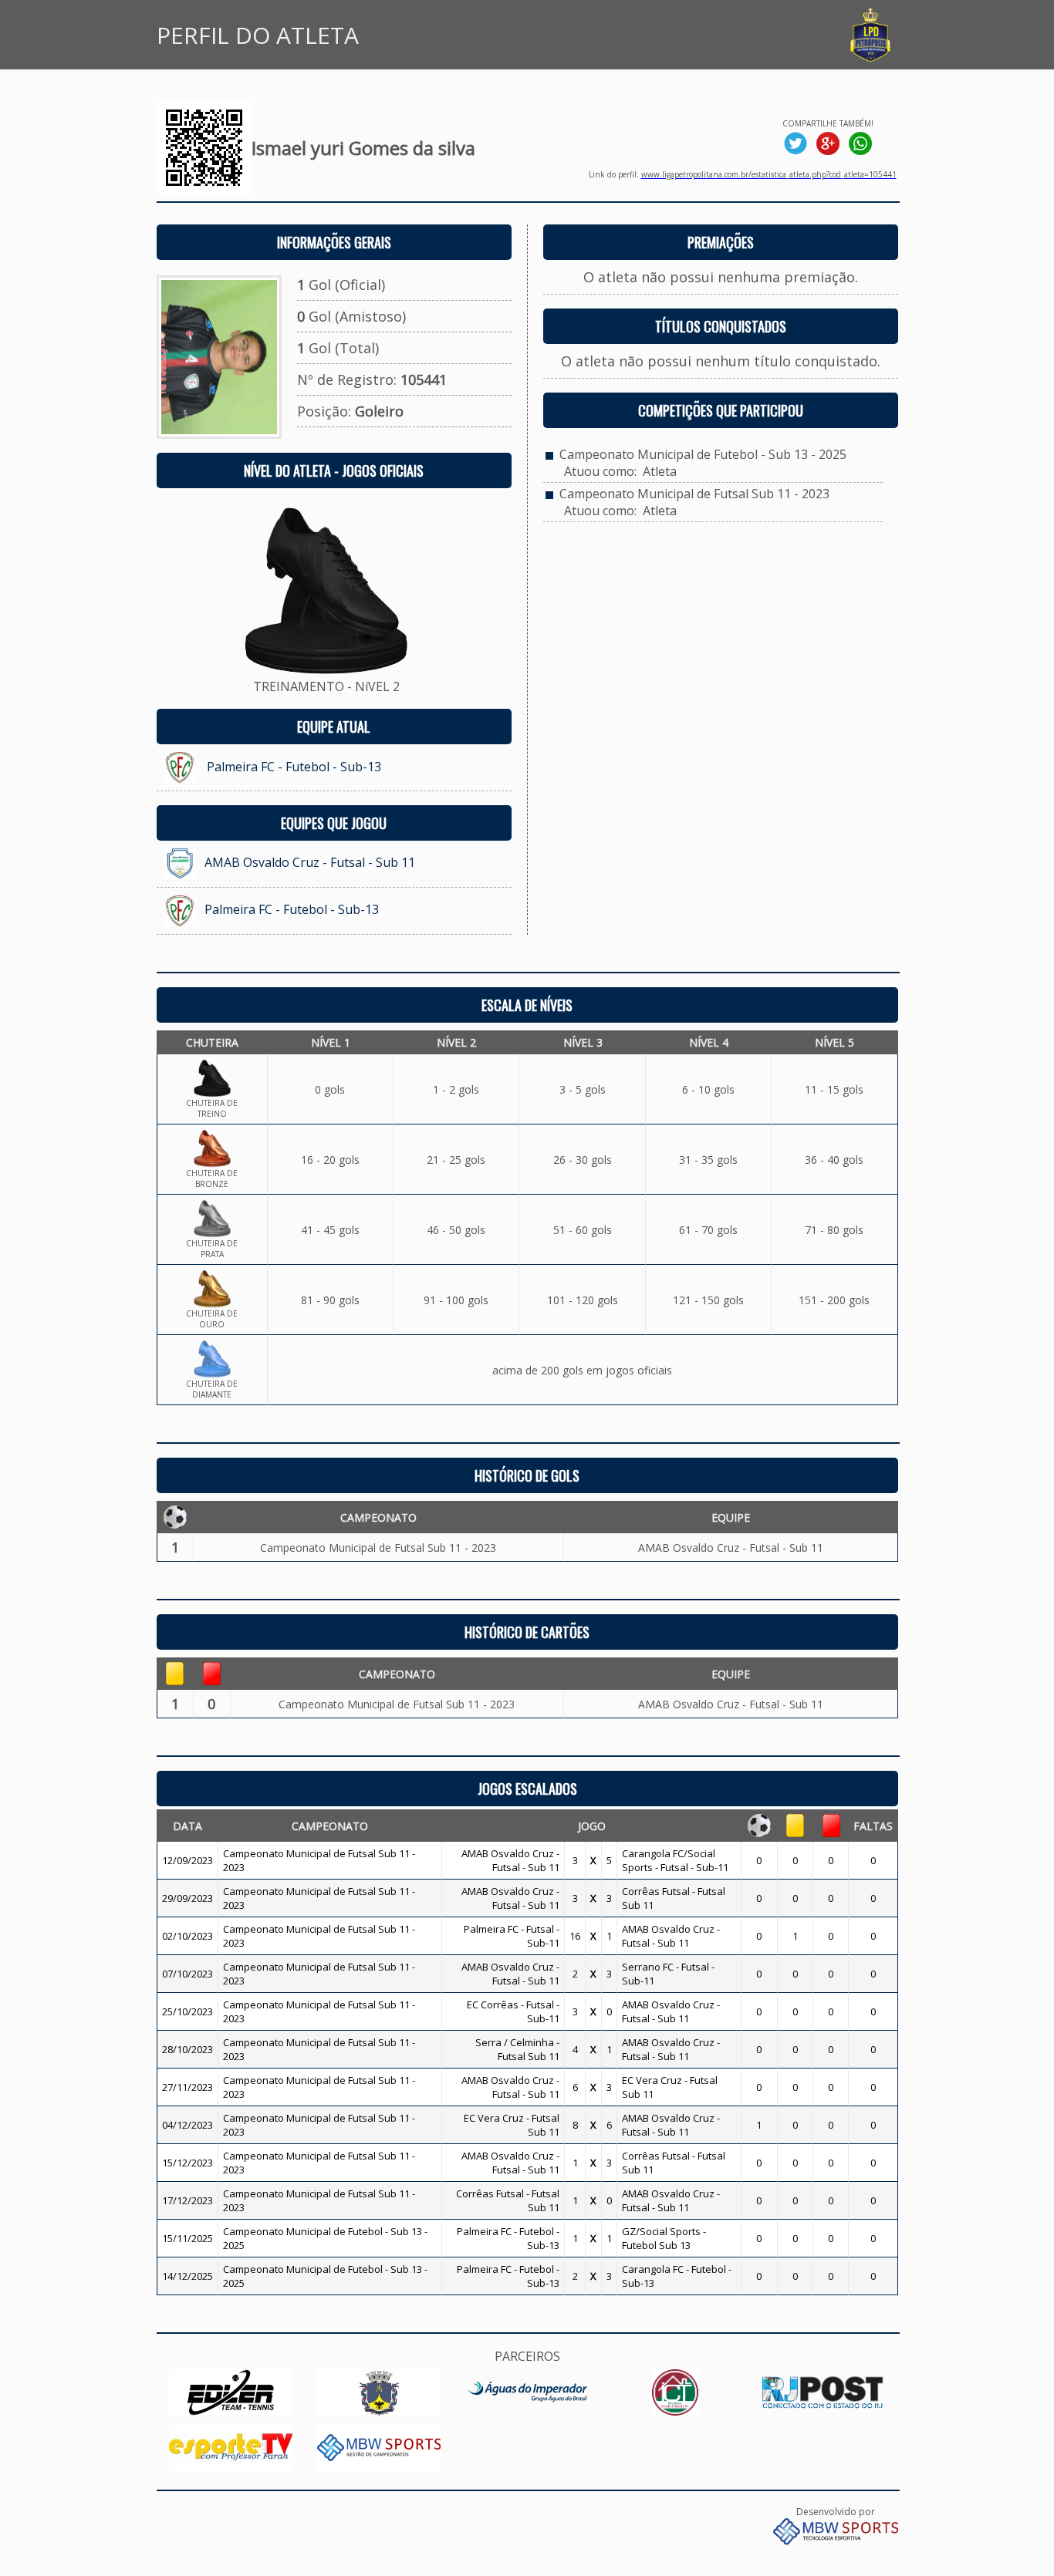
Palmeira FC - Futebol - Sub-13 (294, 767)
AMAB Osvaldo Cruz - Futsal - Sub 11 (310, 862)
